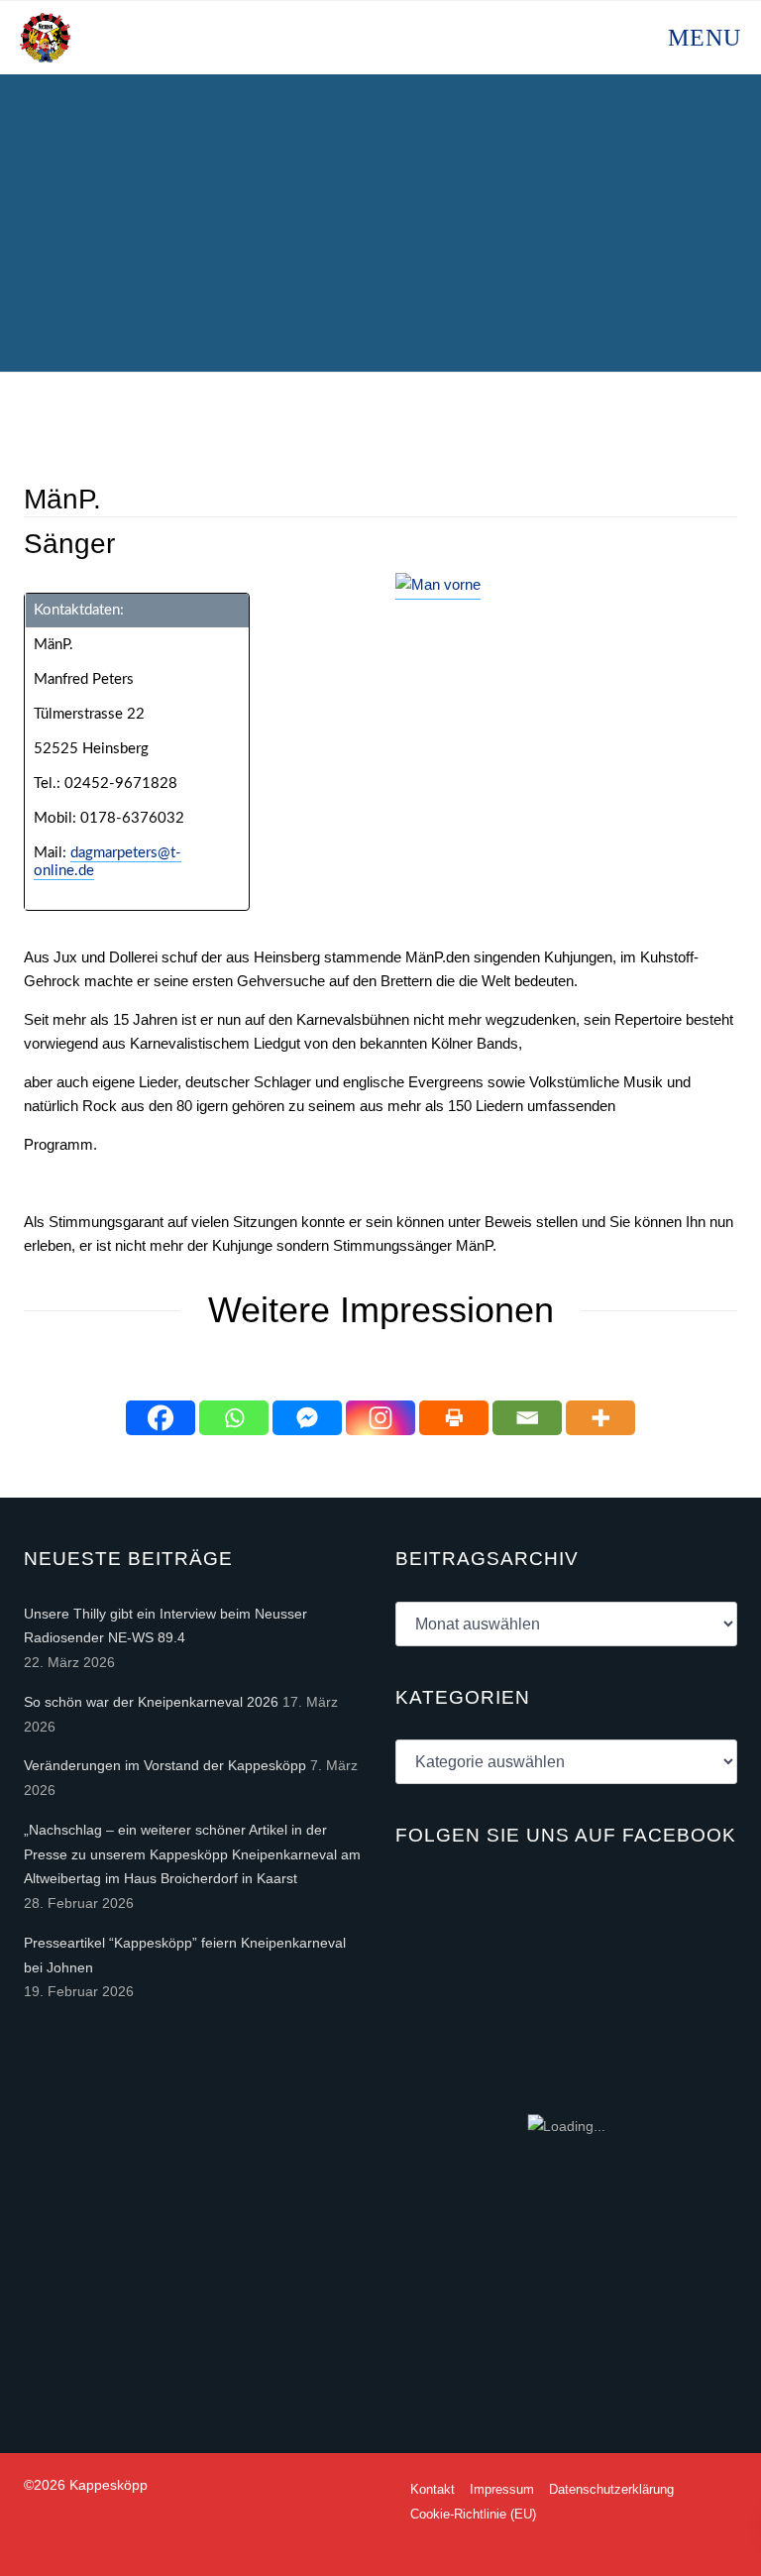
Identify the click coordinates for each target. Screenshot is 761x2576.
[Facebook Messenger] (307, 1418)
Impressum (502, 2489)
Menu (701, 38)
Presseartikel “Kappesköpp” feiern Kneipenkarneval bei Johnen (185, 1955)
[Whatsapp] (234, 1418)
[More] (600, 1418)
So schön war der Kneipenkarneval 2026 (151, 1702)
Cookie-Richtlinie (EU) (473, 2514)
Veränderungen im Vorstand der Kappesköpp (165, 1765)
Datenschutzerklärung (611, 2489)
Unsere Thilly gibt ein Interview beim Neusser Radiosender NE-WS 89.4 (165, 1626)
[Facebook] (161, 1418)
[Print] (454, 1418)
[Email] (527, 1418)
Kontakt (433, 2489)
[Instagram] (380, 1418)
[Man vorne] (438, 586)
